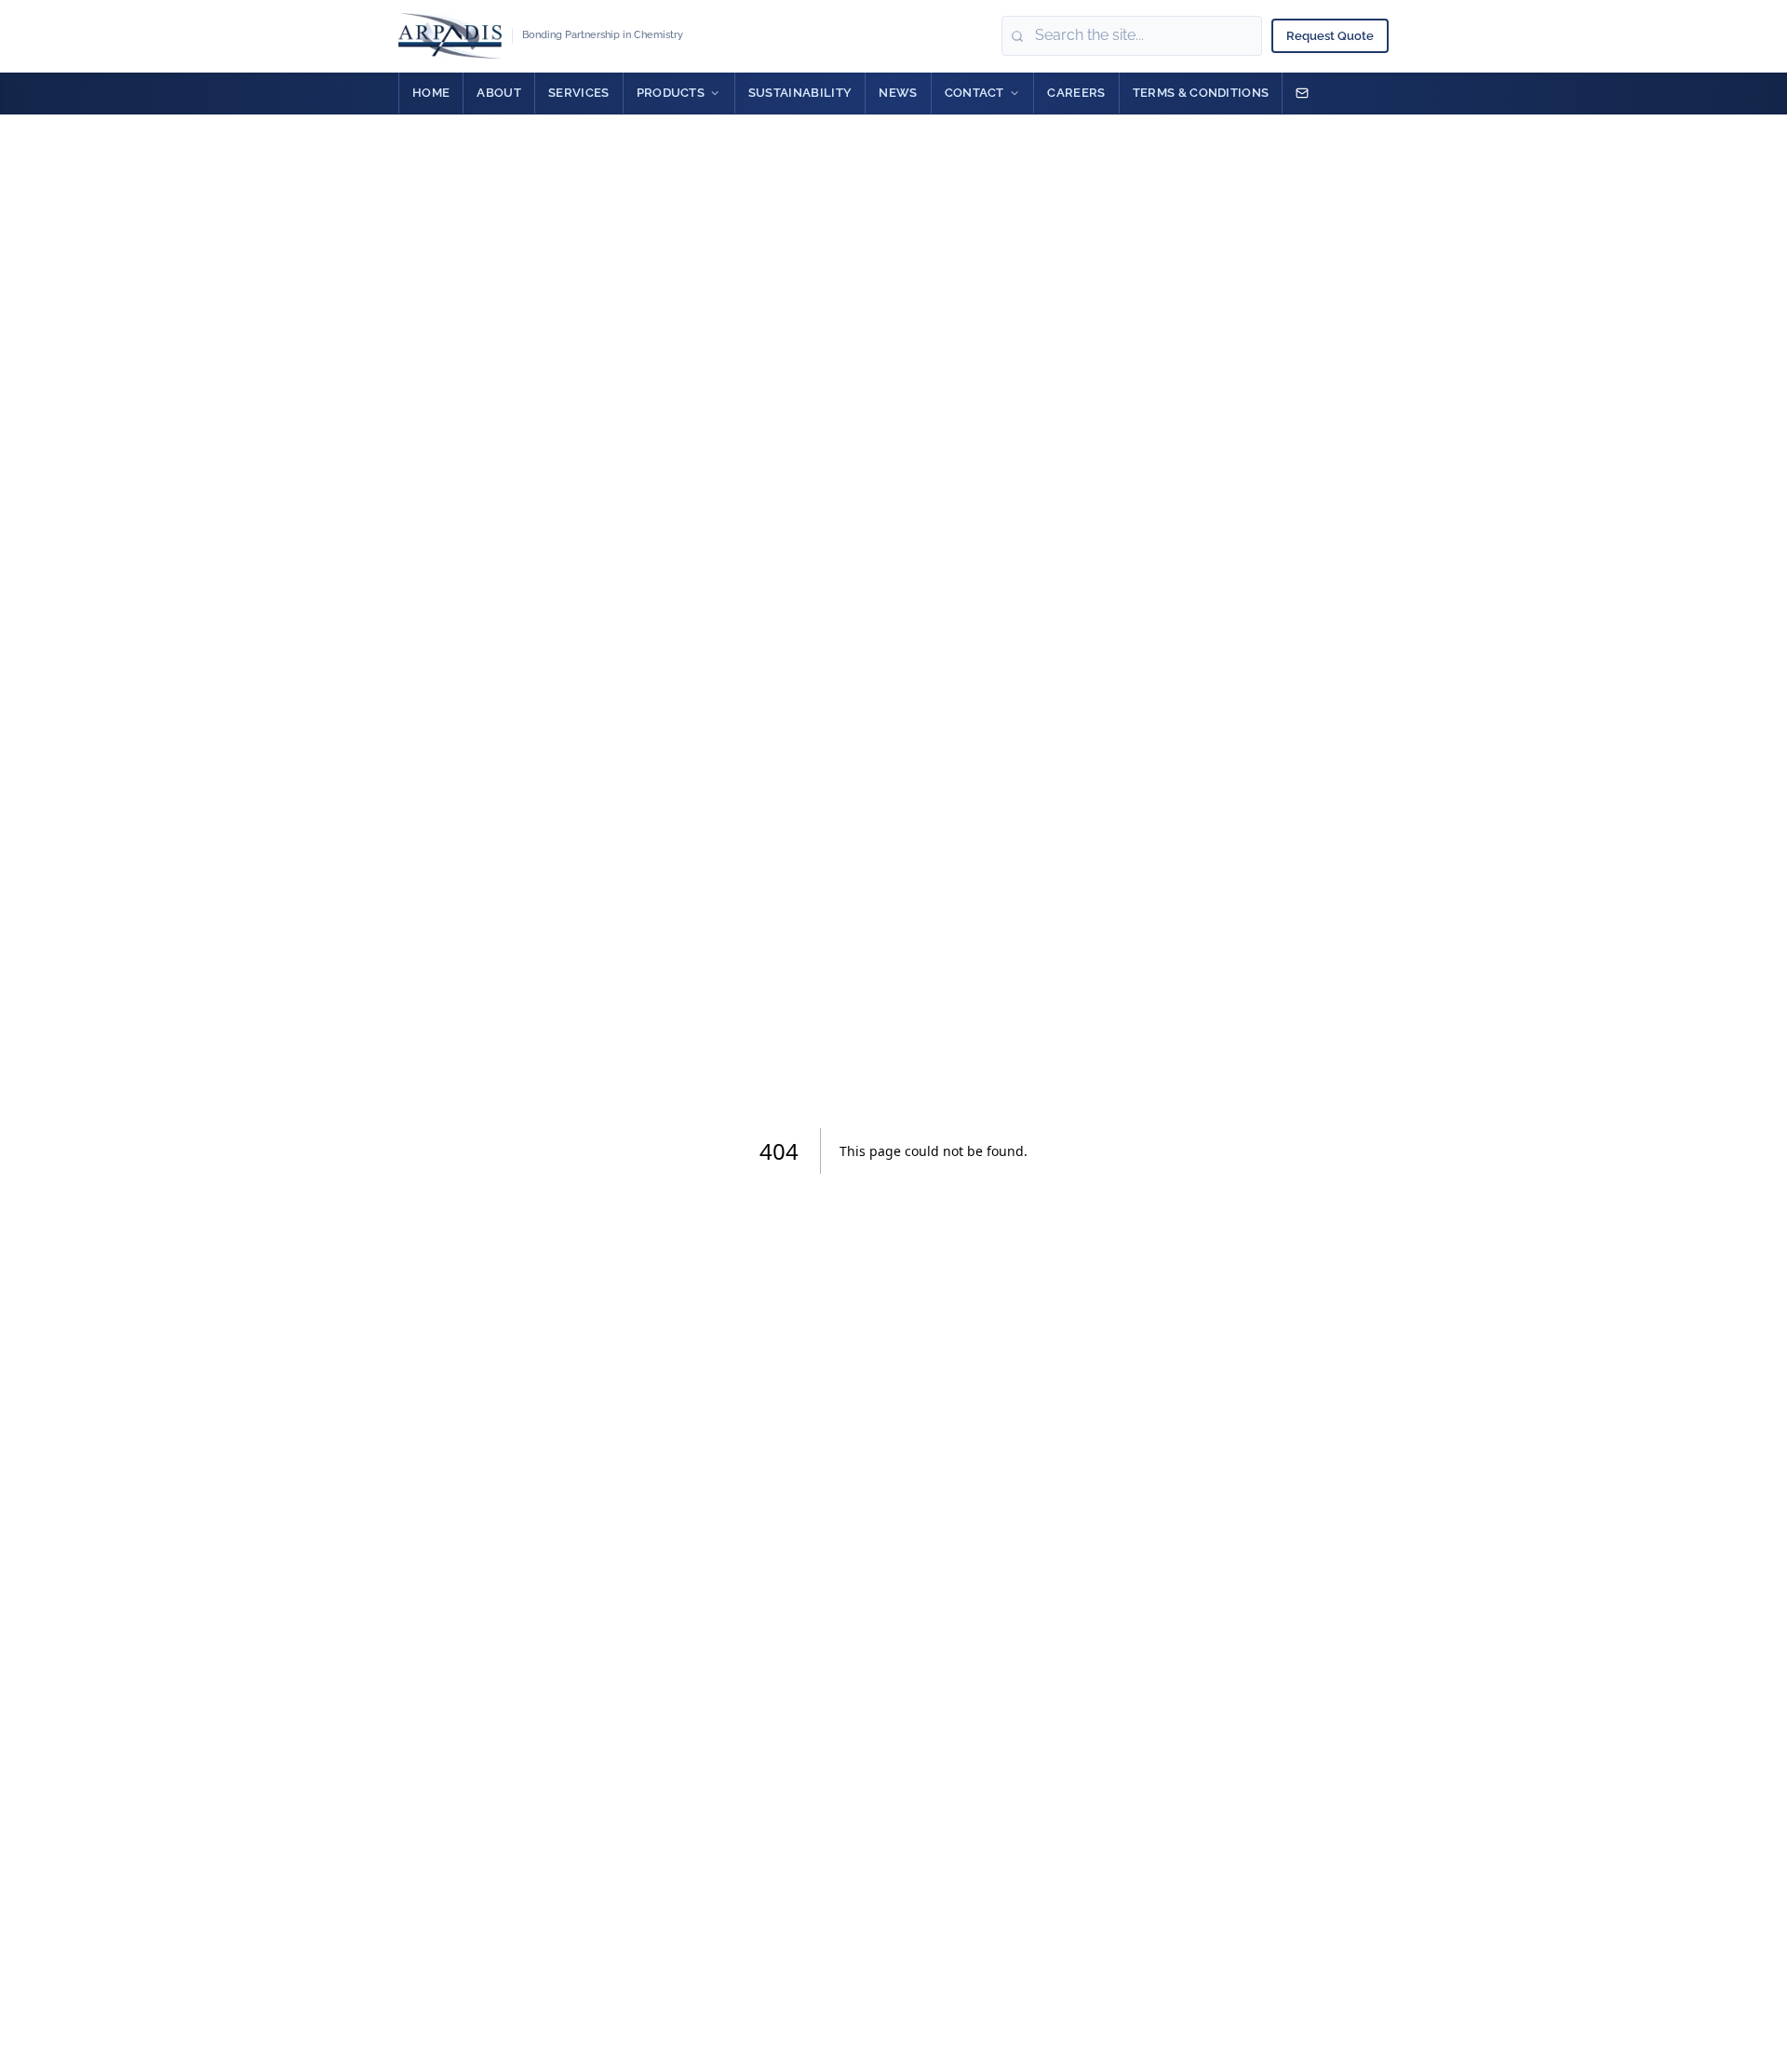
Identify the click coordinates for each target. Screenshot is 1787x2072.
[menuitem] (431, 93)
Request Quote (1330, 36)
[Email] (1302, 93)
